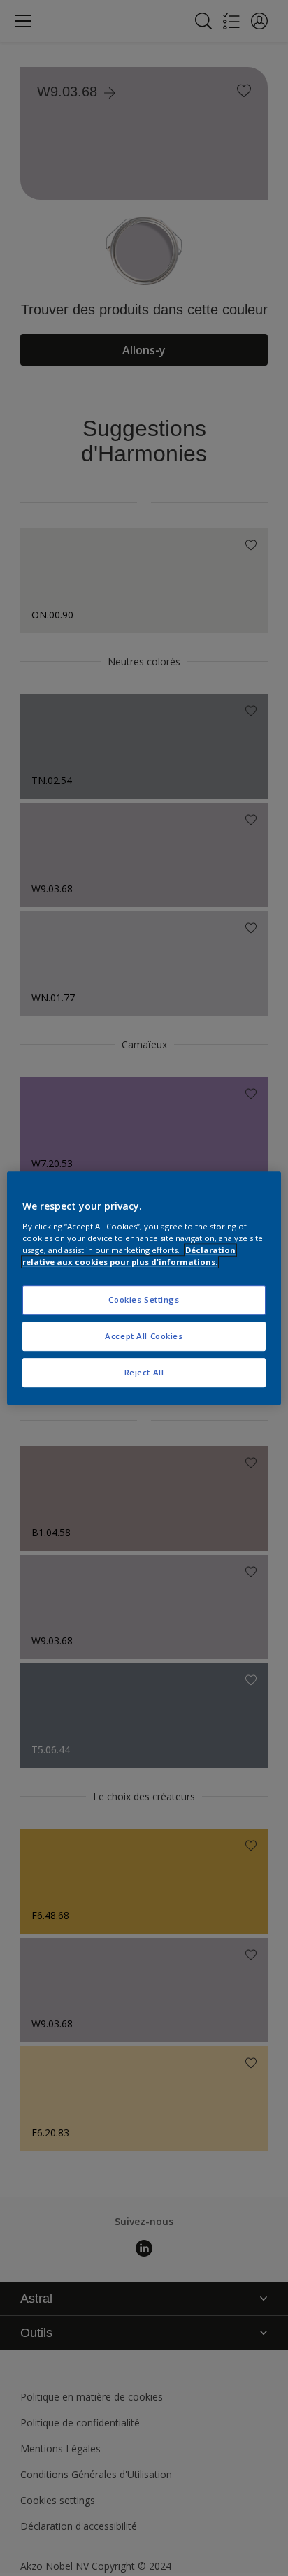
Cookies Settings (144, 1300)
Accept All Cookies (144, 1336)
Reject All (144, 1372)
